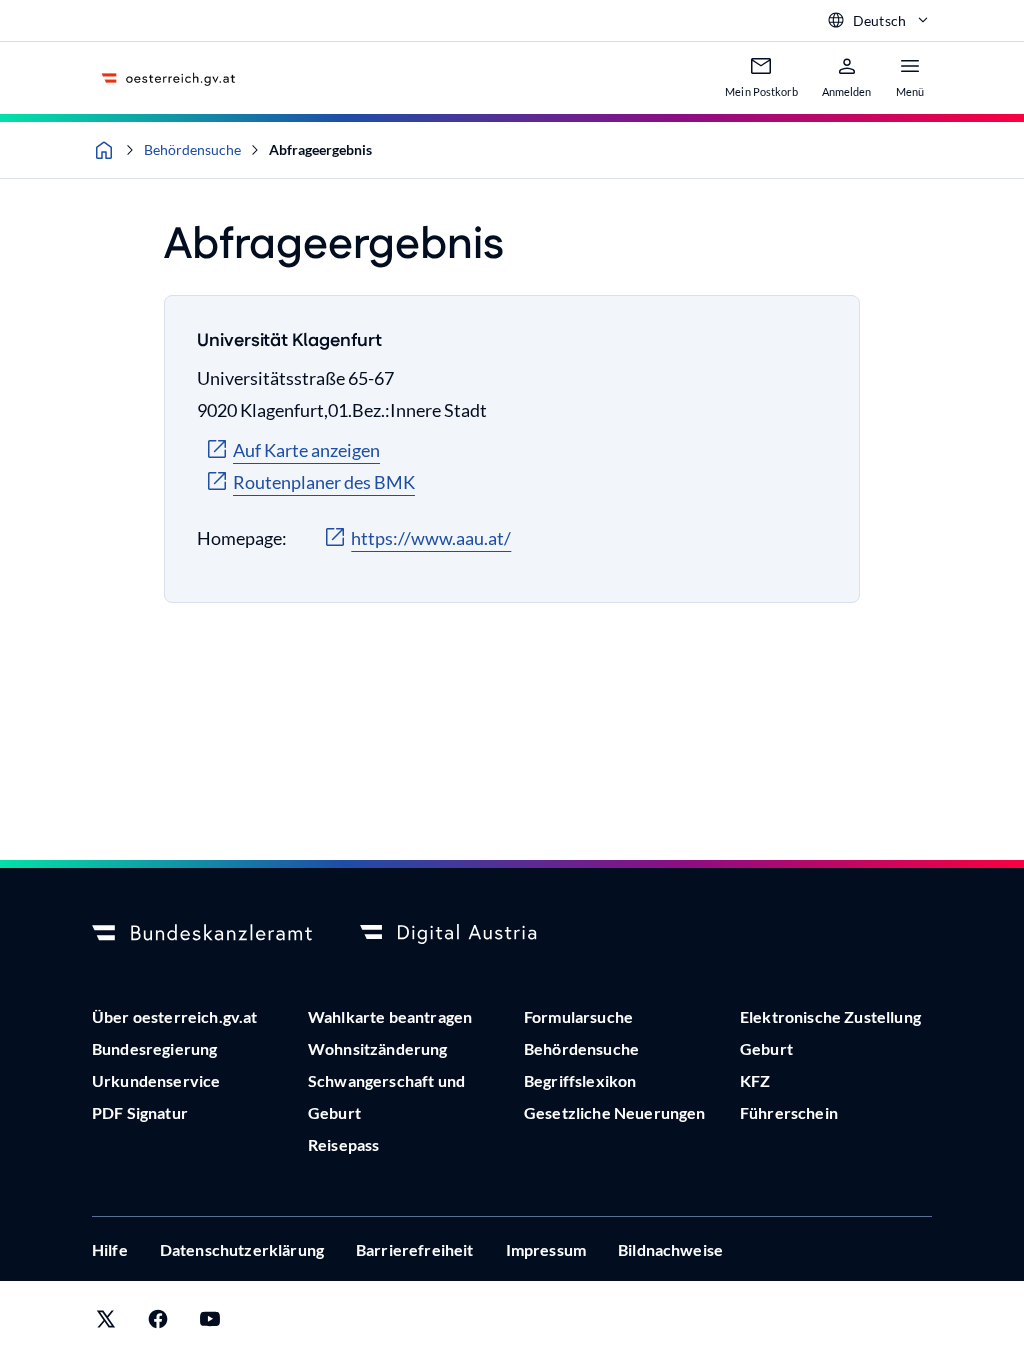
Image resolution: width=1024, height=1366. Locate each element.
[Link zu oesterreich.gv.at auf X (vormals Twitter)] (106, 1323)
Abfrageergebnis (320, 149)
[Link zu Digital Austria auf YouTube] (210, 1323)
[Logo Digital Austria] (470, 934)
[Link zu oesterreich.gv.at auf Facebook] (158, 1323)
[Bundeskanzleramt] (202, 934)
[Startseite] (104, 150)
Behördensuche (192, 149)
